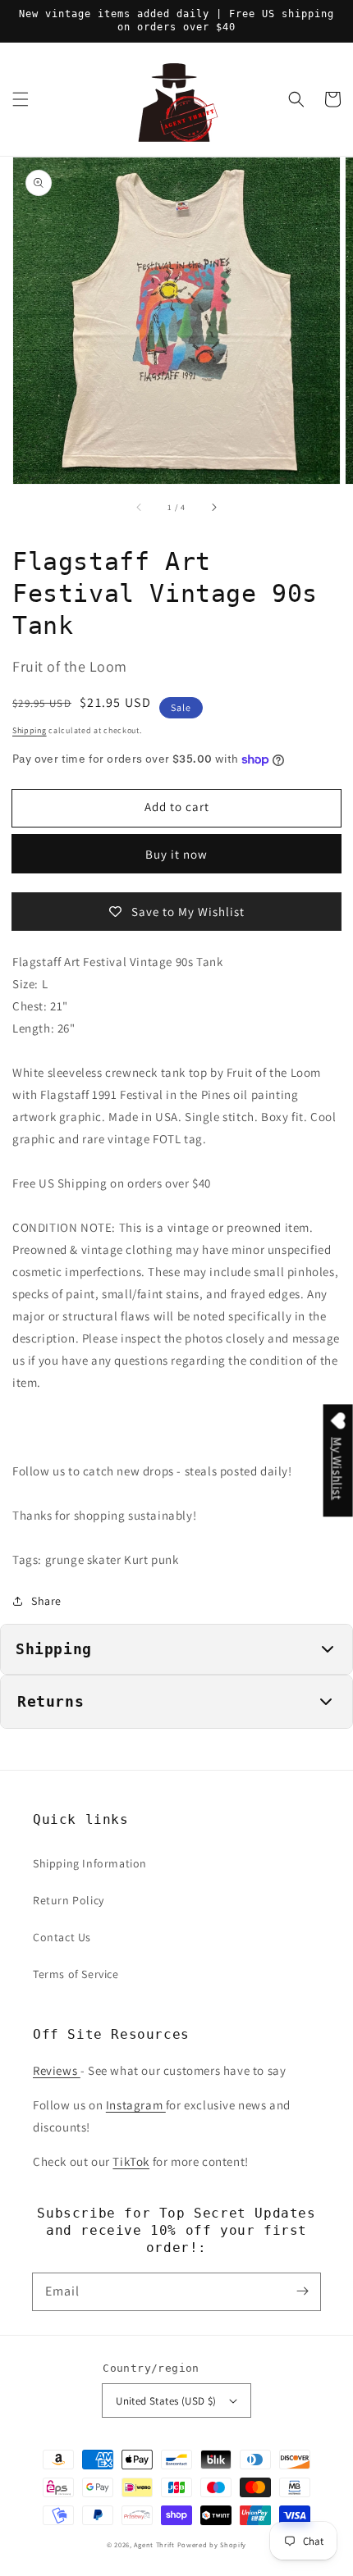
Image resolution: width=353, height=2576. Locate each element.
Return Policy (69, 1900)
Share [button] (46, 1601)
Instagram (136, 2105)
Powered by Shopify (212, 2544)
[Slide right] (213, 507)
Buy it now (176, 854)
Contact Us (62, 1937)
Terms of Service (76, 1974)
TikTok (131, 2161)
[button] (21, 99)
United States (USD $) (166, 2401)
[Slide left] (140, 507)
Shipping (30, 730)
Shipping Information (90, 1863)
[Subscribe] (302, 2291)
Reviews (57, 2070)
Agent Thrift (154, 2544)
